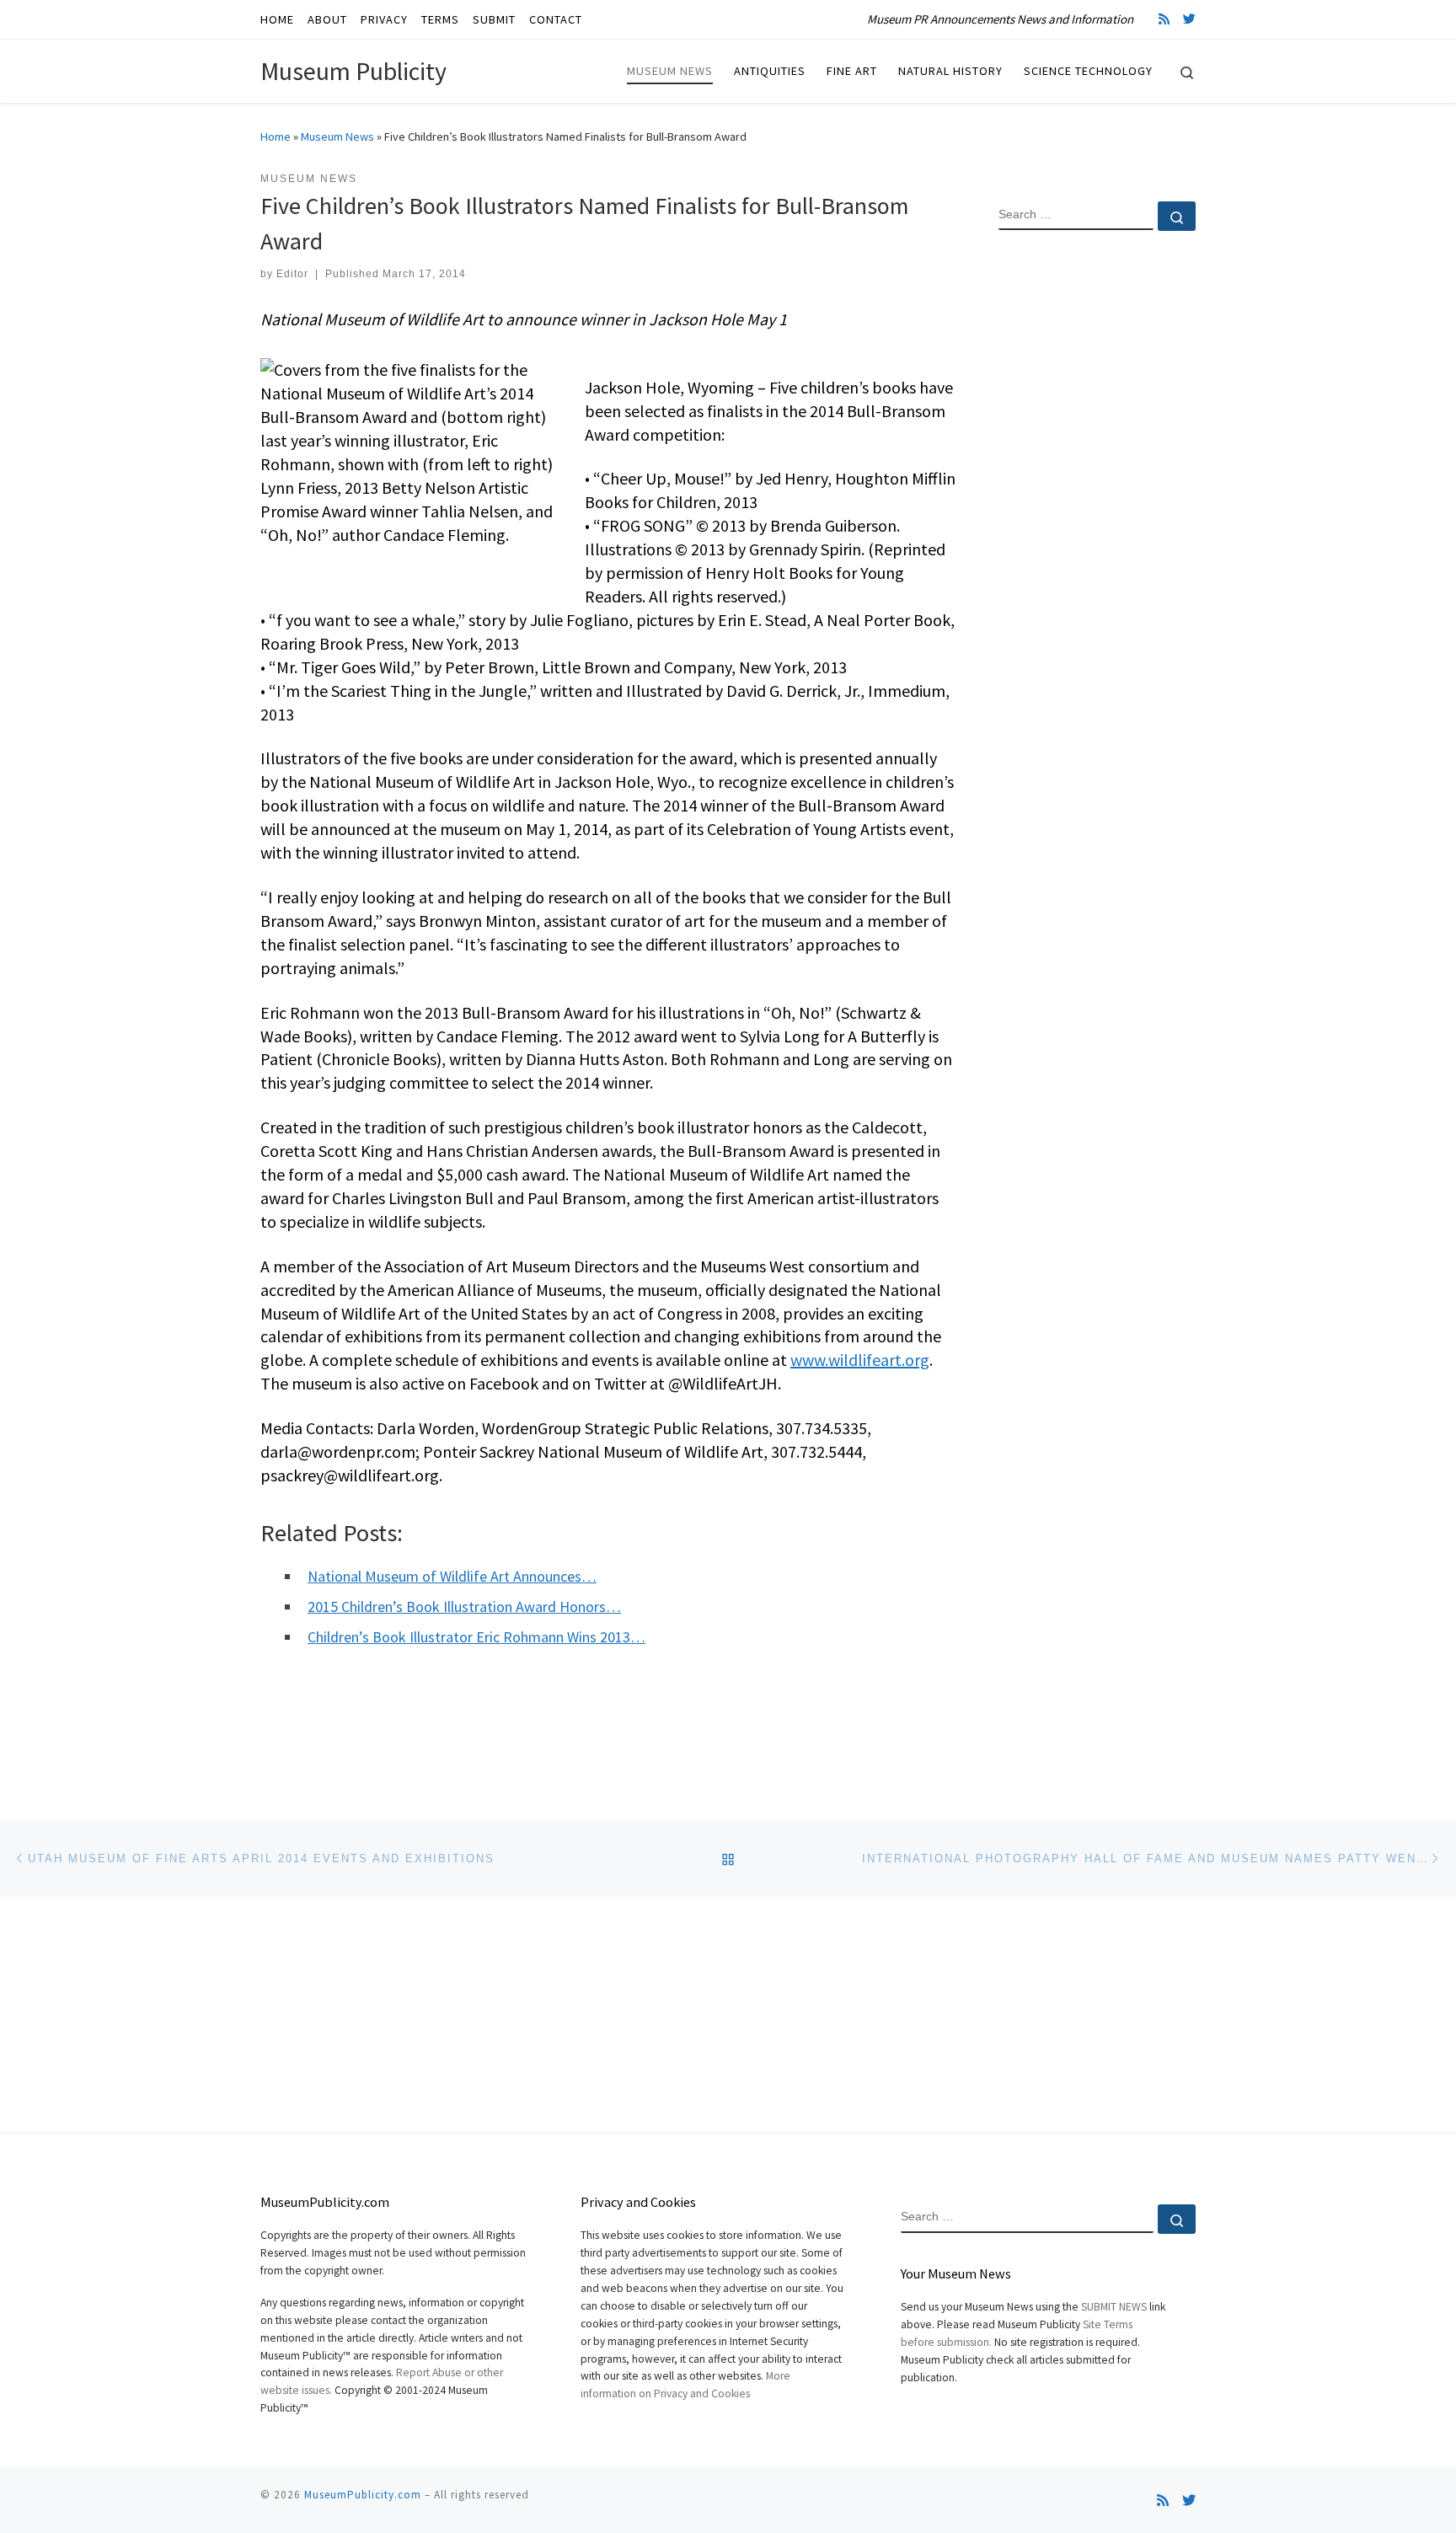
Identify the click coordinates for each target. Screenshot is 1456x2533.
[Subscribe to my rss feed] (1164, 19)
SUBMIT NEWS (1114, 2307)
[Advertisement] (1097, 517)
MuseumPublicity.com (363, 2495)
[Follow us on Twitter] (1189, 19)
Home (276, 137)
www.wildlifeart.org (860, 1360)
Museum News (337, 137)
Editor (292, 274)
